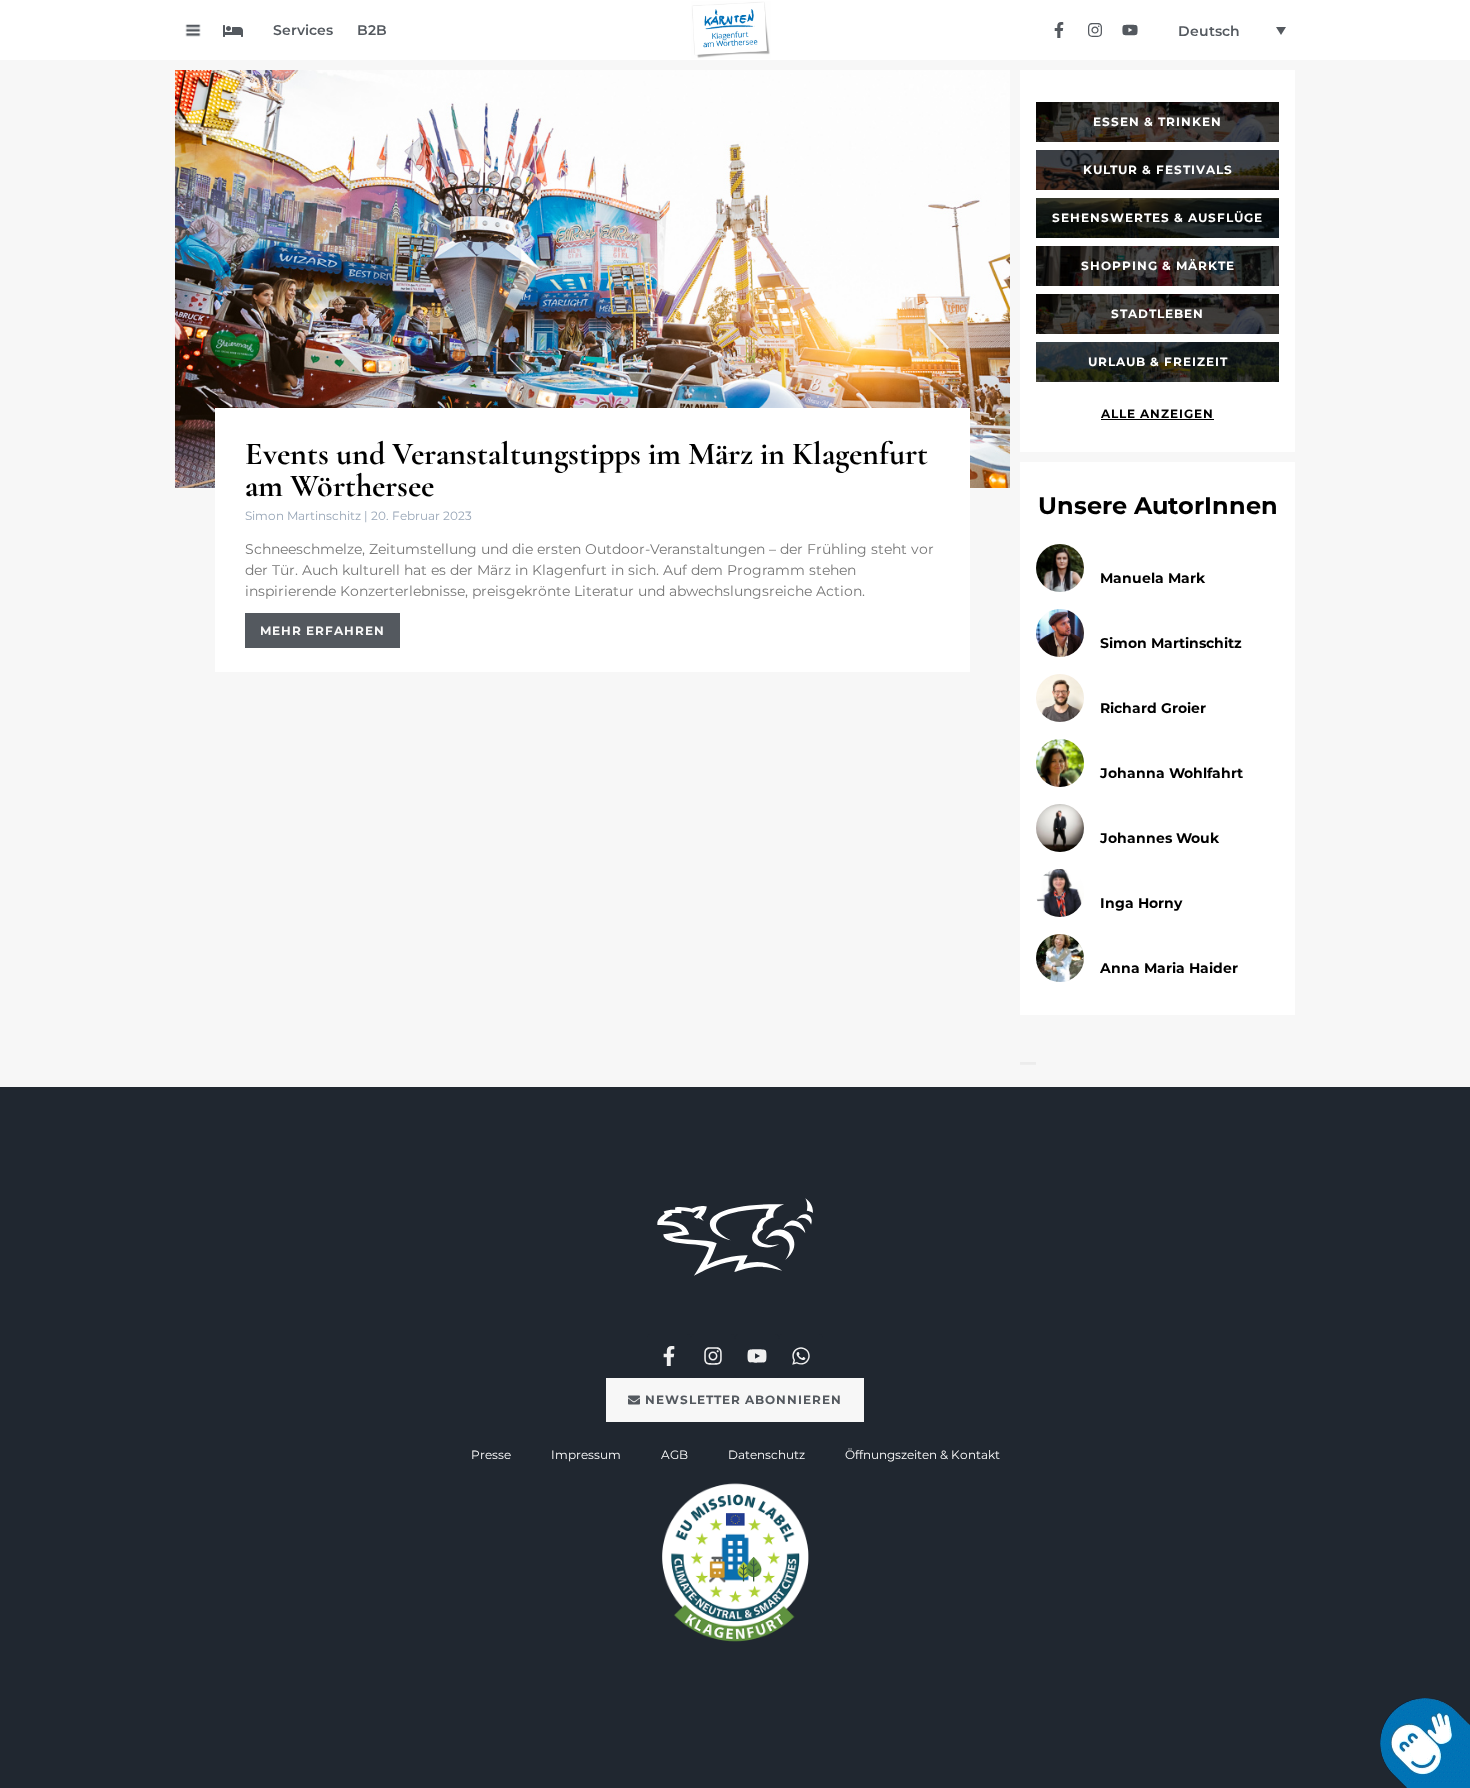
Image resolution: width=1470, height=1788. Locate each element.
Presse (491, 1454)
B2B (372, 30)
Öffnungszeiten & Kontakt (922, 1454)
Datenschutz (766, 1454)
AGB (674, 1454)
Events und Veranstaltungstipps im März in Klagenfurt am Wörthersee (586, 469)
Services (303, 30)
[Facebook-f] (1059, 29)
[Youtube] (1129, 29)
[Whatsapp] (801, 1356)
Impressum (586, 1454)
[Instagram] (1094, 29)
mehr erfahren (322, 630)
